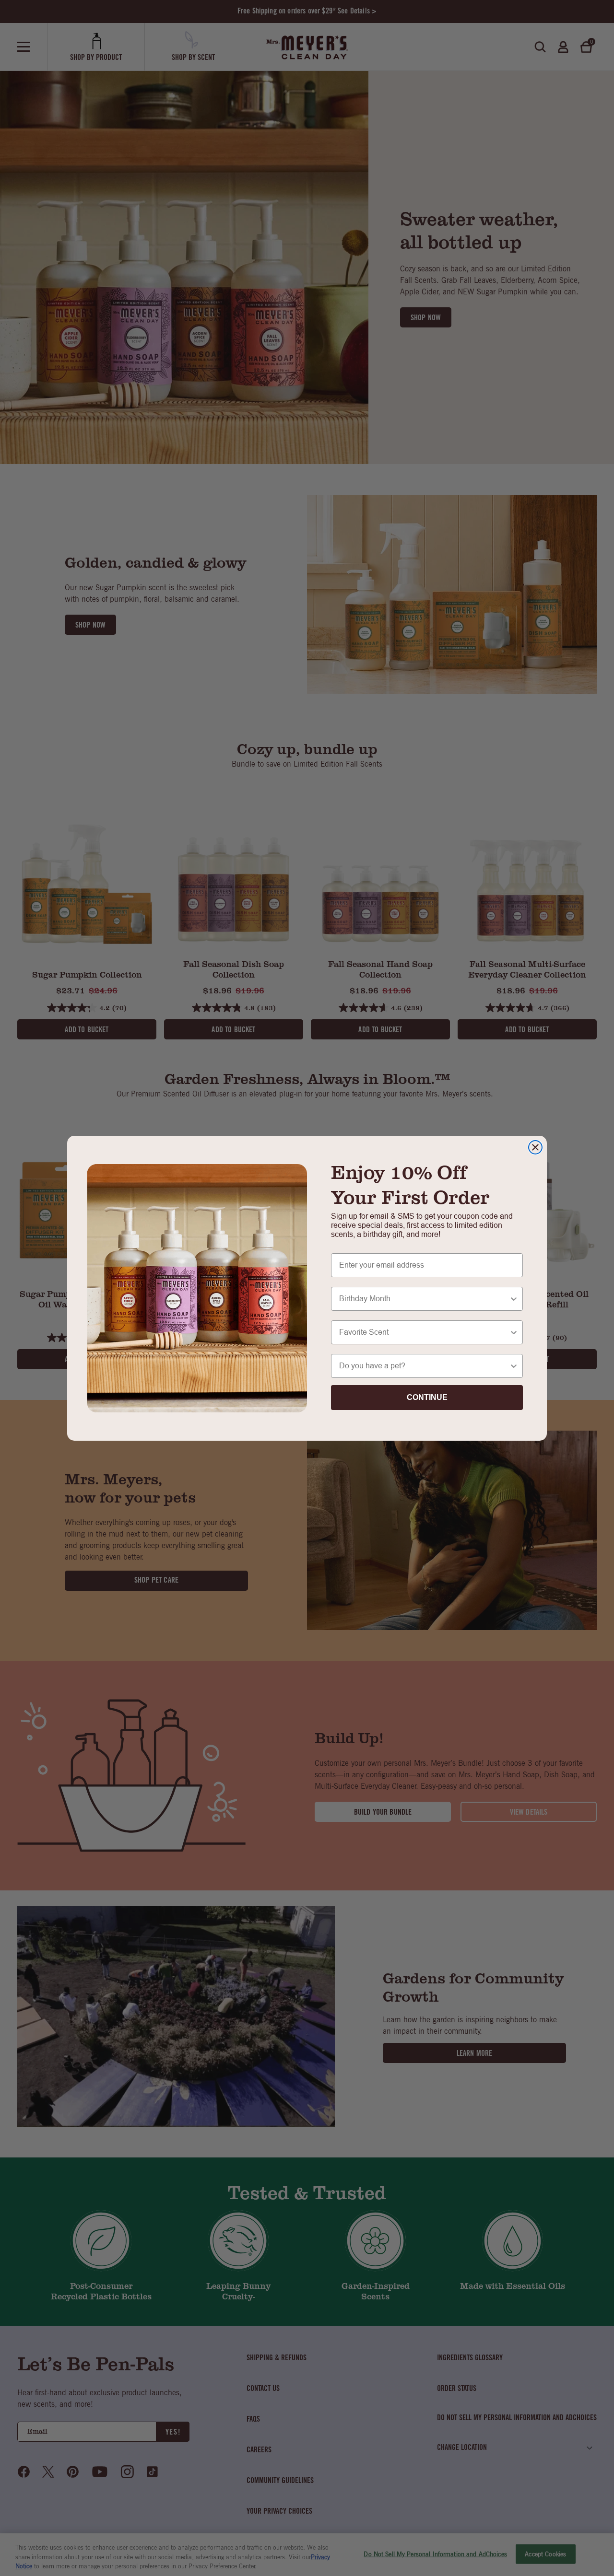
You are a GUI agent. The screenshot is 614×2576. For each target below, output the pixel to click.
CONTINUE (427, 1397)
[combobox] (424, 1299)
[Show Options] (514, 1299)
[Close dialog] (535, 1147)
